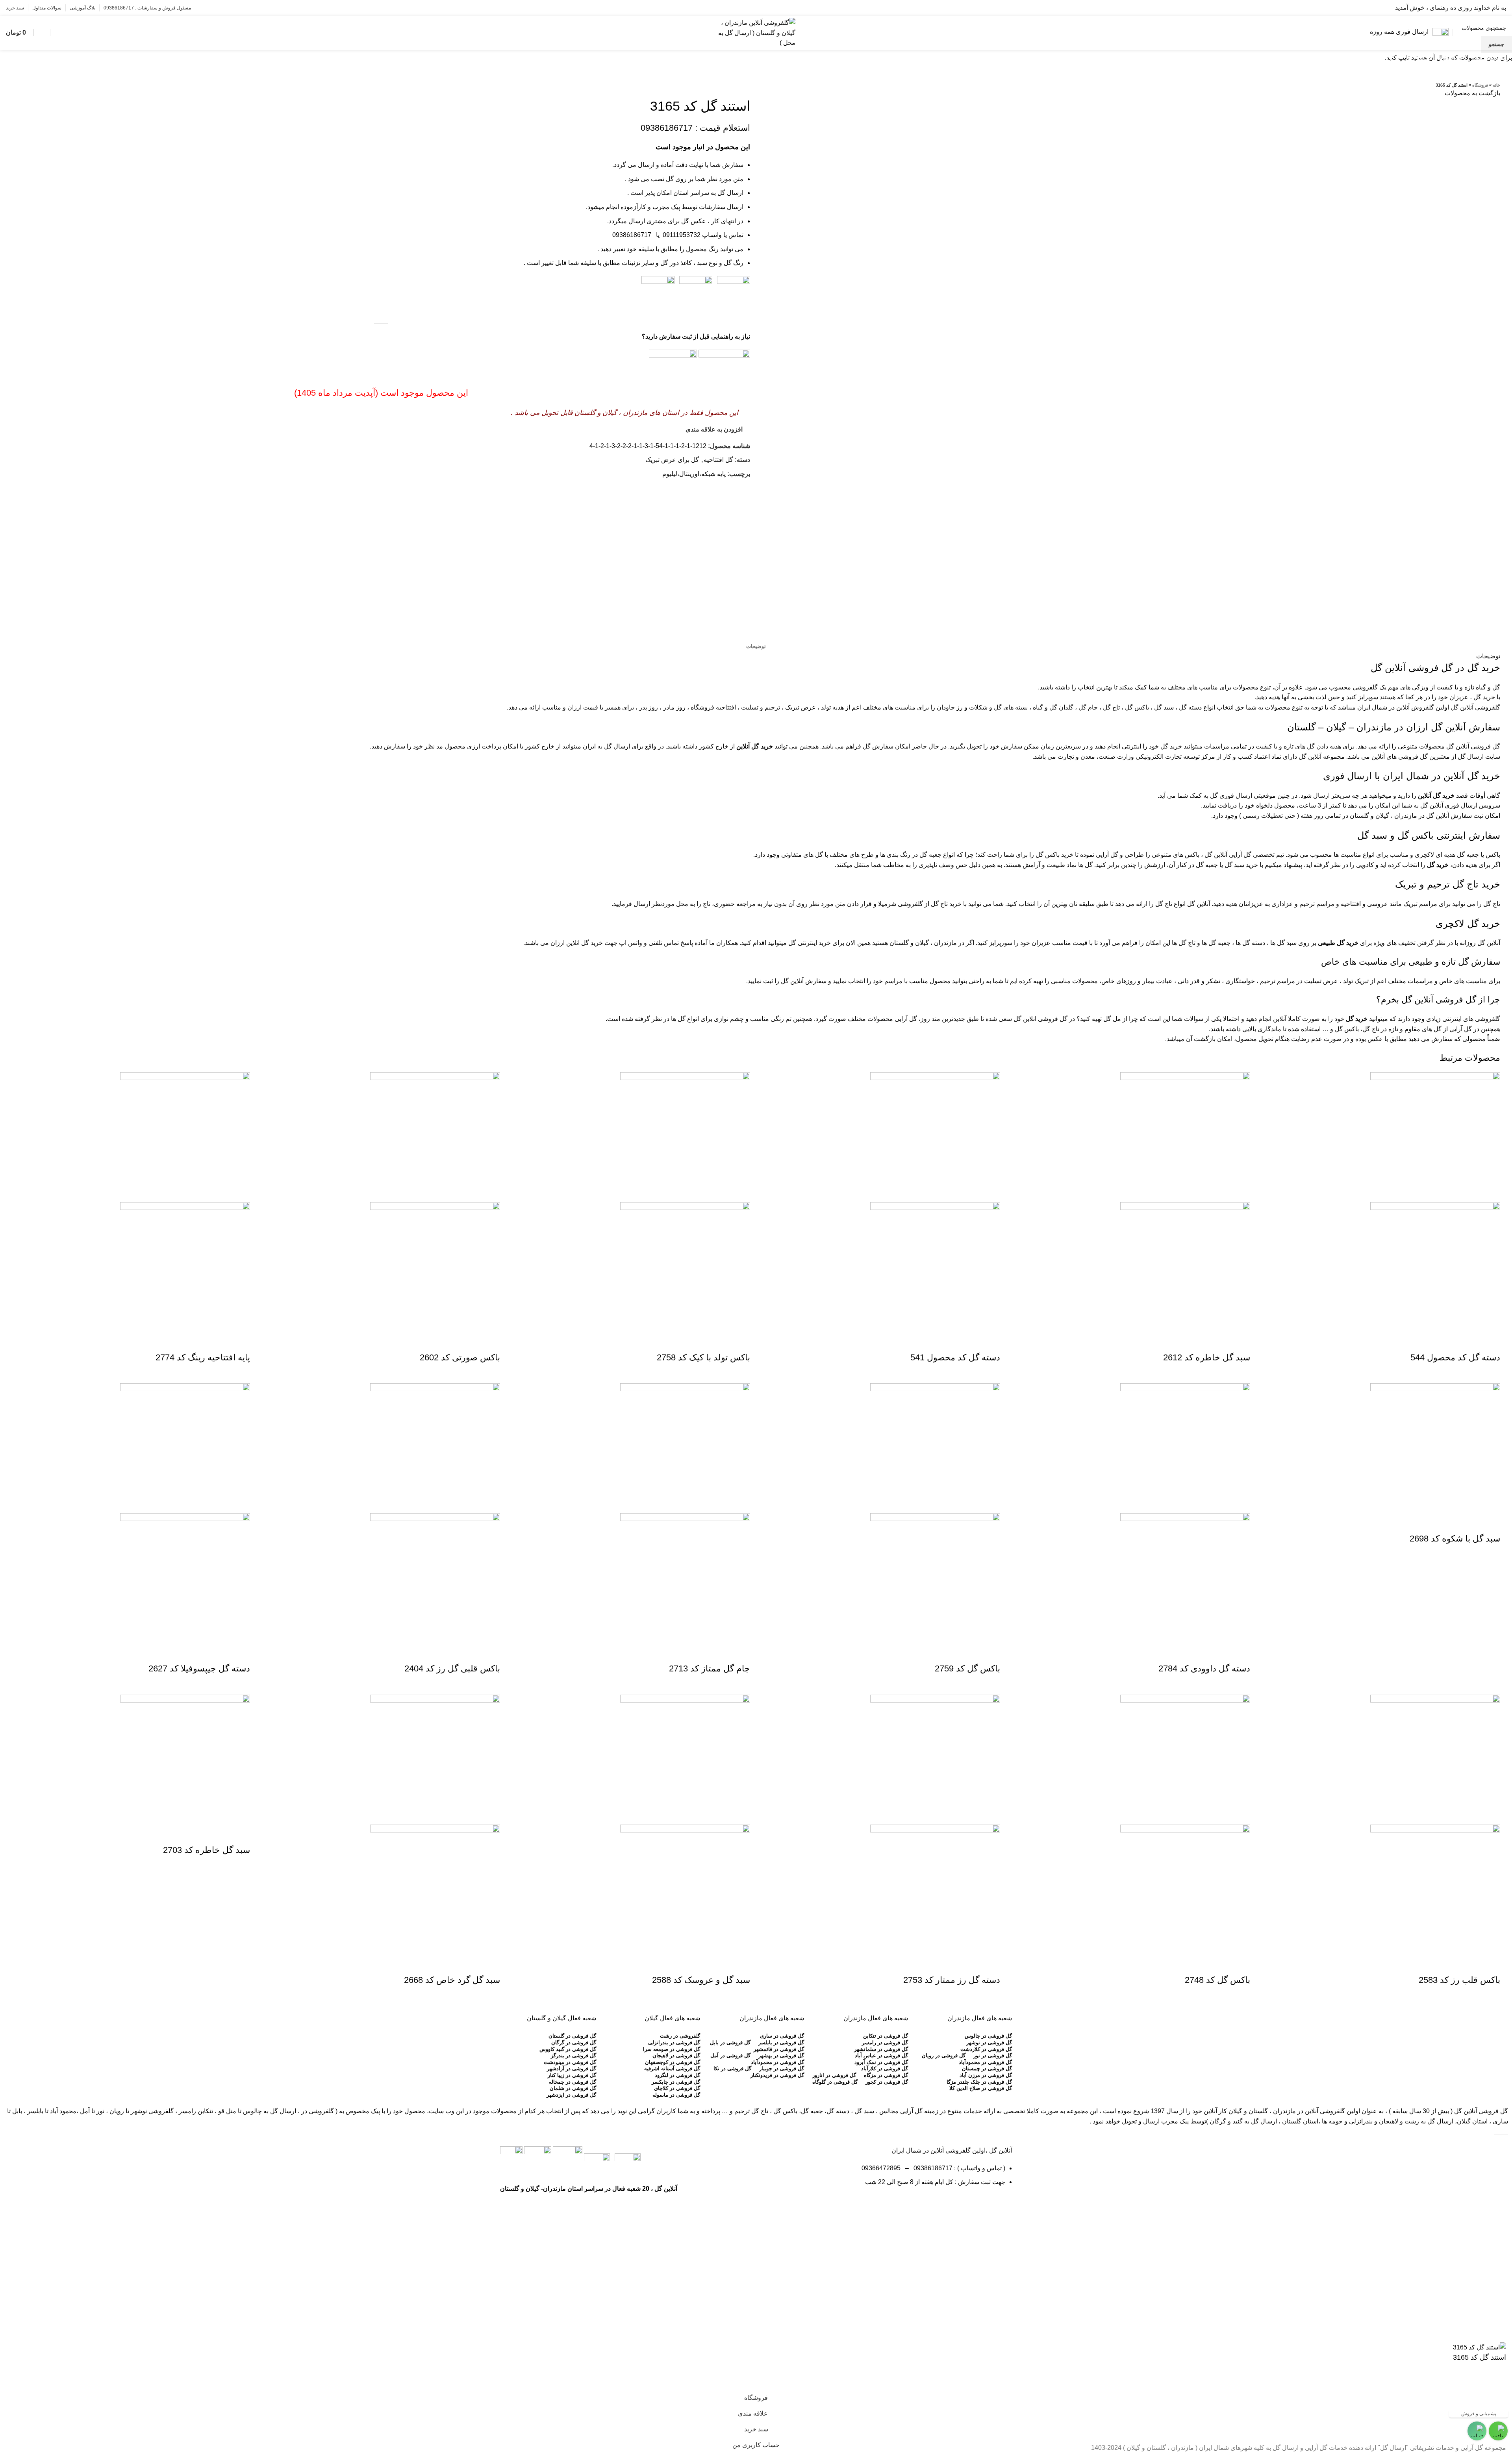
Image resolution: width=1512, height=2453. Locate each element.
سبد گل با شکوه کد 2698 (1455, 1539)
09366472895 (881, 2168)
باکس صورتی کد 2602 (460, 1357)
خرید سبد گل (1241, 865)
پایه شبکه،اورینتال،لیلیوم (694, 474)
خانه (1496, 85)
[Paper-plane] (1002, 2205)
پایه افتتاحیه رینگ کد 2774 (203, 1357)
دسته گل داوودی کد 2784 (1204, 1668)
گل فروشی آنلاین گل (1481, 2111)
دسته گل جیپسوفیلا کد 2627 (199, 1668)
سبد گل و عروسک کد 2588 (701, 1980)
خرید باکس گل (1054, 855)
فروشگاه (1480, 85)
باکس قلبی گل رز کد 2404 (452, 1668)
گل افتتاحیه (718, 460)
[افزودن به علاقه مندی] (1490, 1342)
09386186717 (665, 128)
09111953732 (681, 235)
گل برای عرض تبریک (672, 460)
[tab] (756, 647)
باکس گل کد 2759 (967, 1668)
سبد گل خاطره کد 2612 (1207, 1357)
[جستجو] (54, 33)
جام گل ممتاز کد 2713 (710, 1668)
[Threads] (938, 2205)
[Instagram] (981, 2205)
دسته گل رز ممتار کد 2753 (952, 1980)
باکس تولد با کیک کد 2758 (703, 1357)
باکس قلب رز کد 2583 (1459, 1980)
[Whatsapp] (960, 2205)
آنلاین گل (1388, 668)
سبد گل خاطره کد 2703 (207, 1850)
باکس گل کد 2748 (1217, 1980)
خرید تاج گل (946, 904)
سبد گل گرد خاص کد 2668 (452, 1980)
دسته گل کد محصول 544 (1455, 1357)
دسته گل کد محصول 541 (955, 1357)
